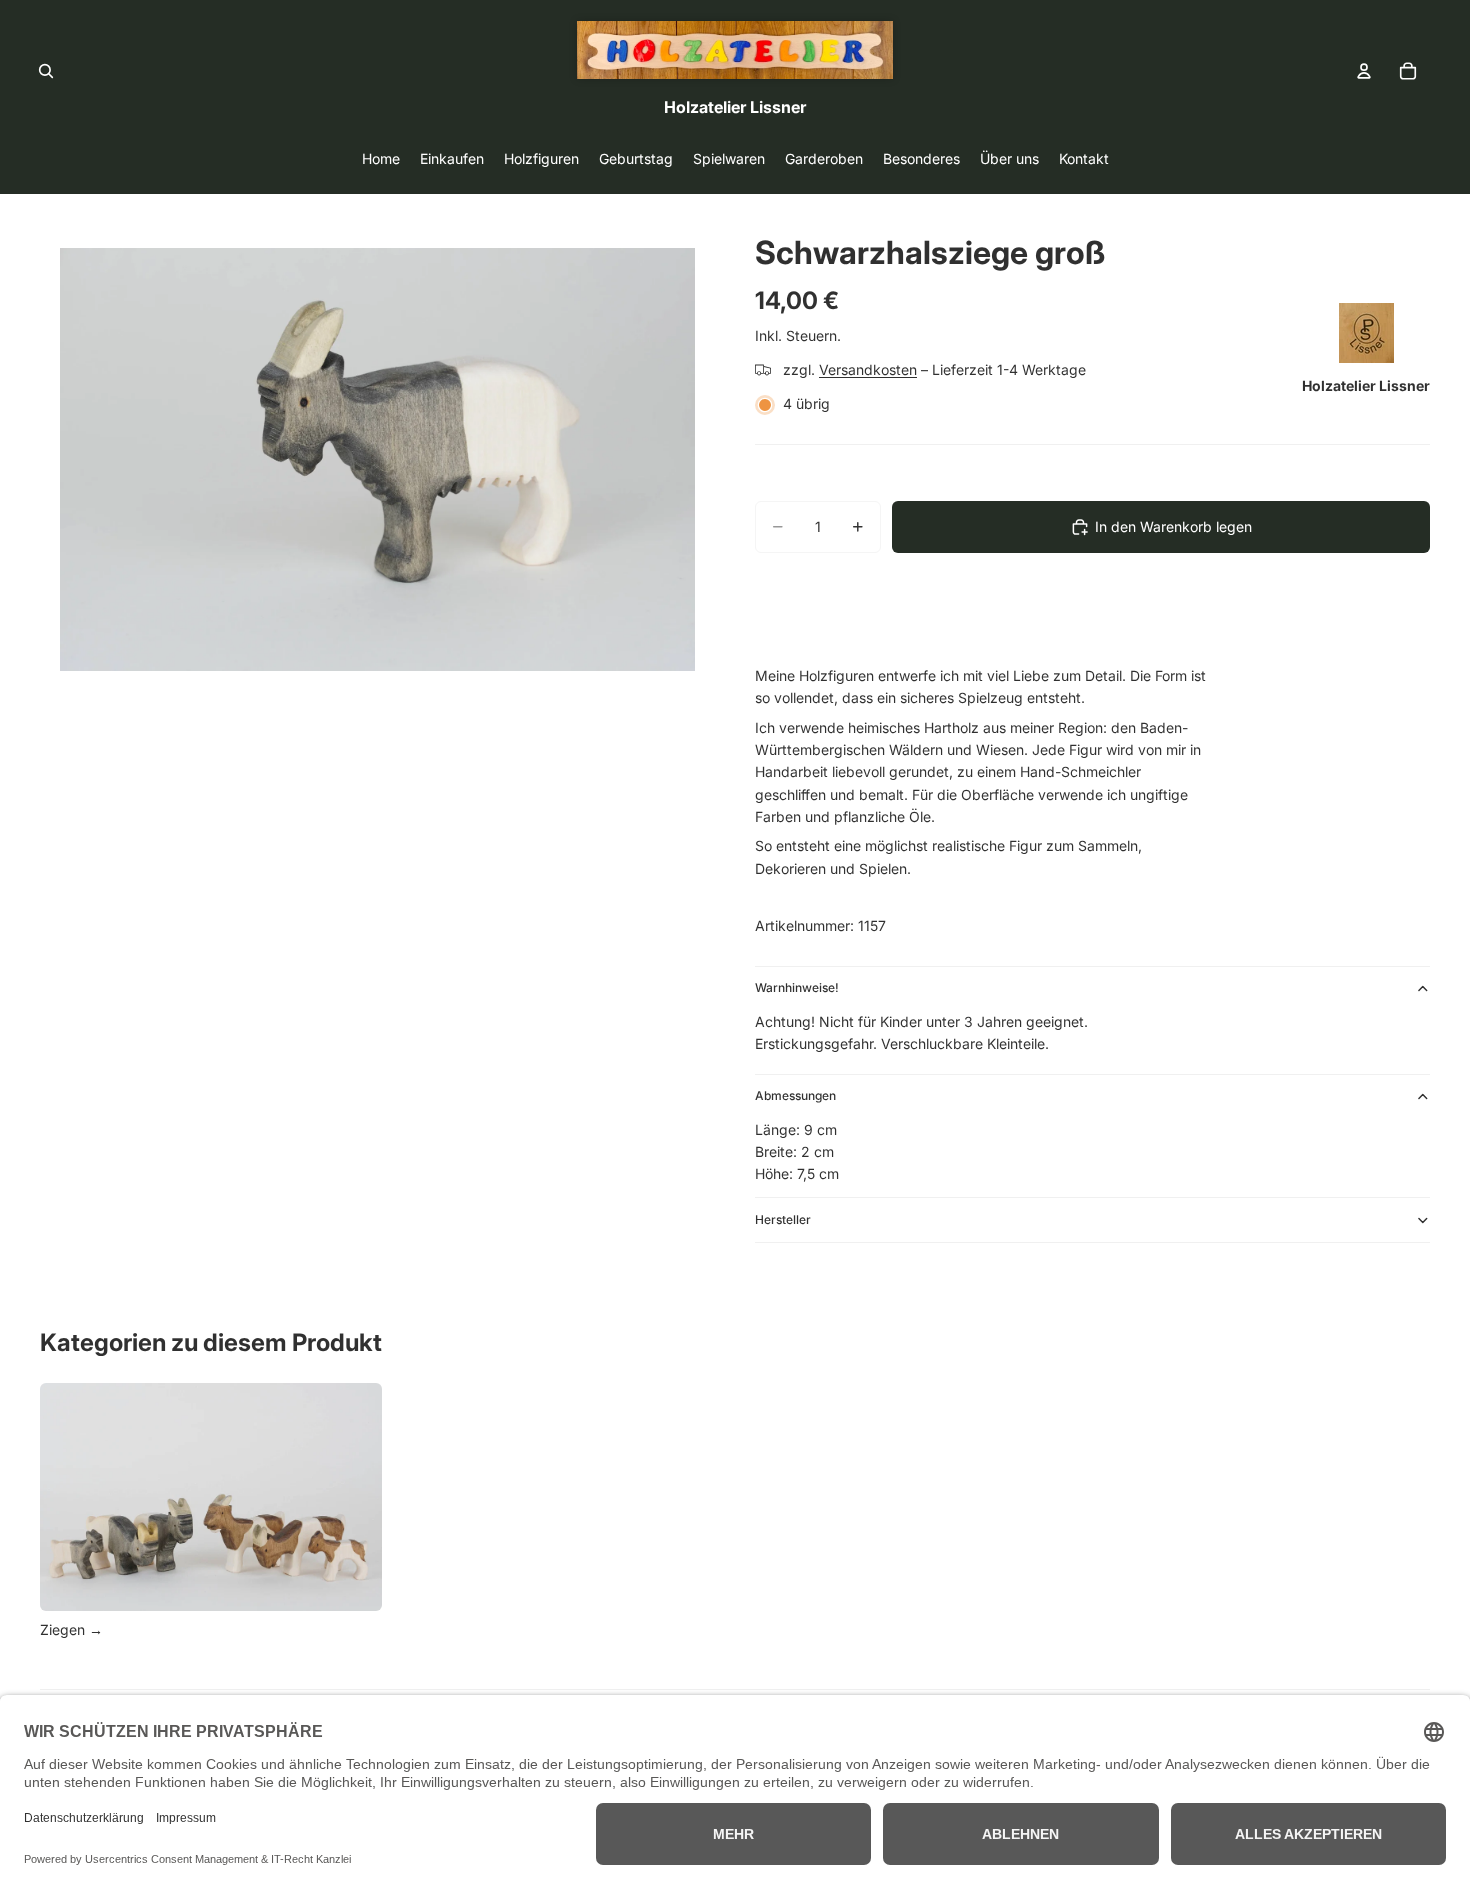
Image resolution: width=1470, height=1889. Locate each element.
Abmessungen (795, 1095)
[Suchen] (46, 71)
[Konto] (1364, 71)
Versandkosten (868, 369)
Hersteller (783, 1219)
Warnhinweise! (797, 987)
